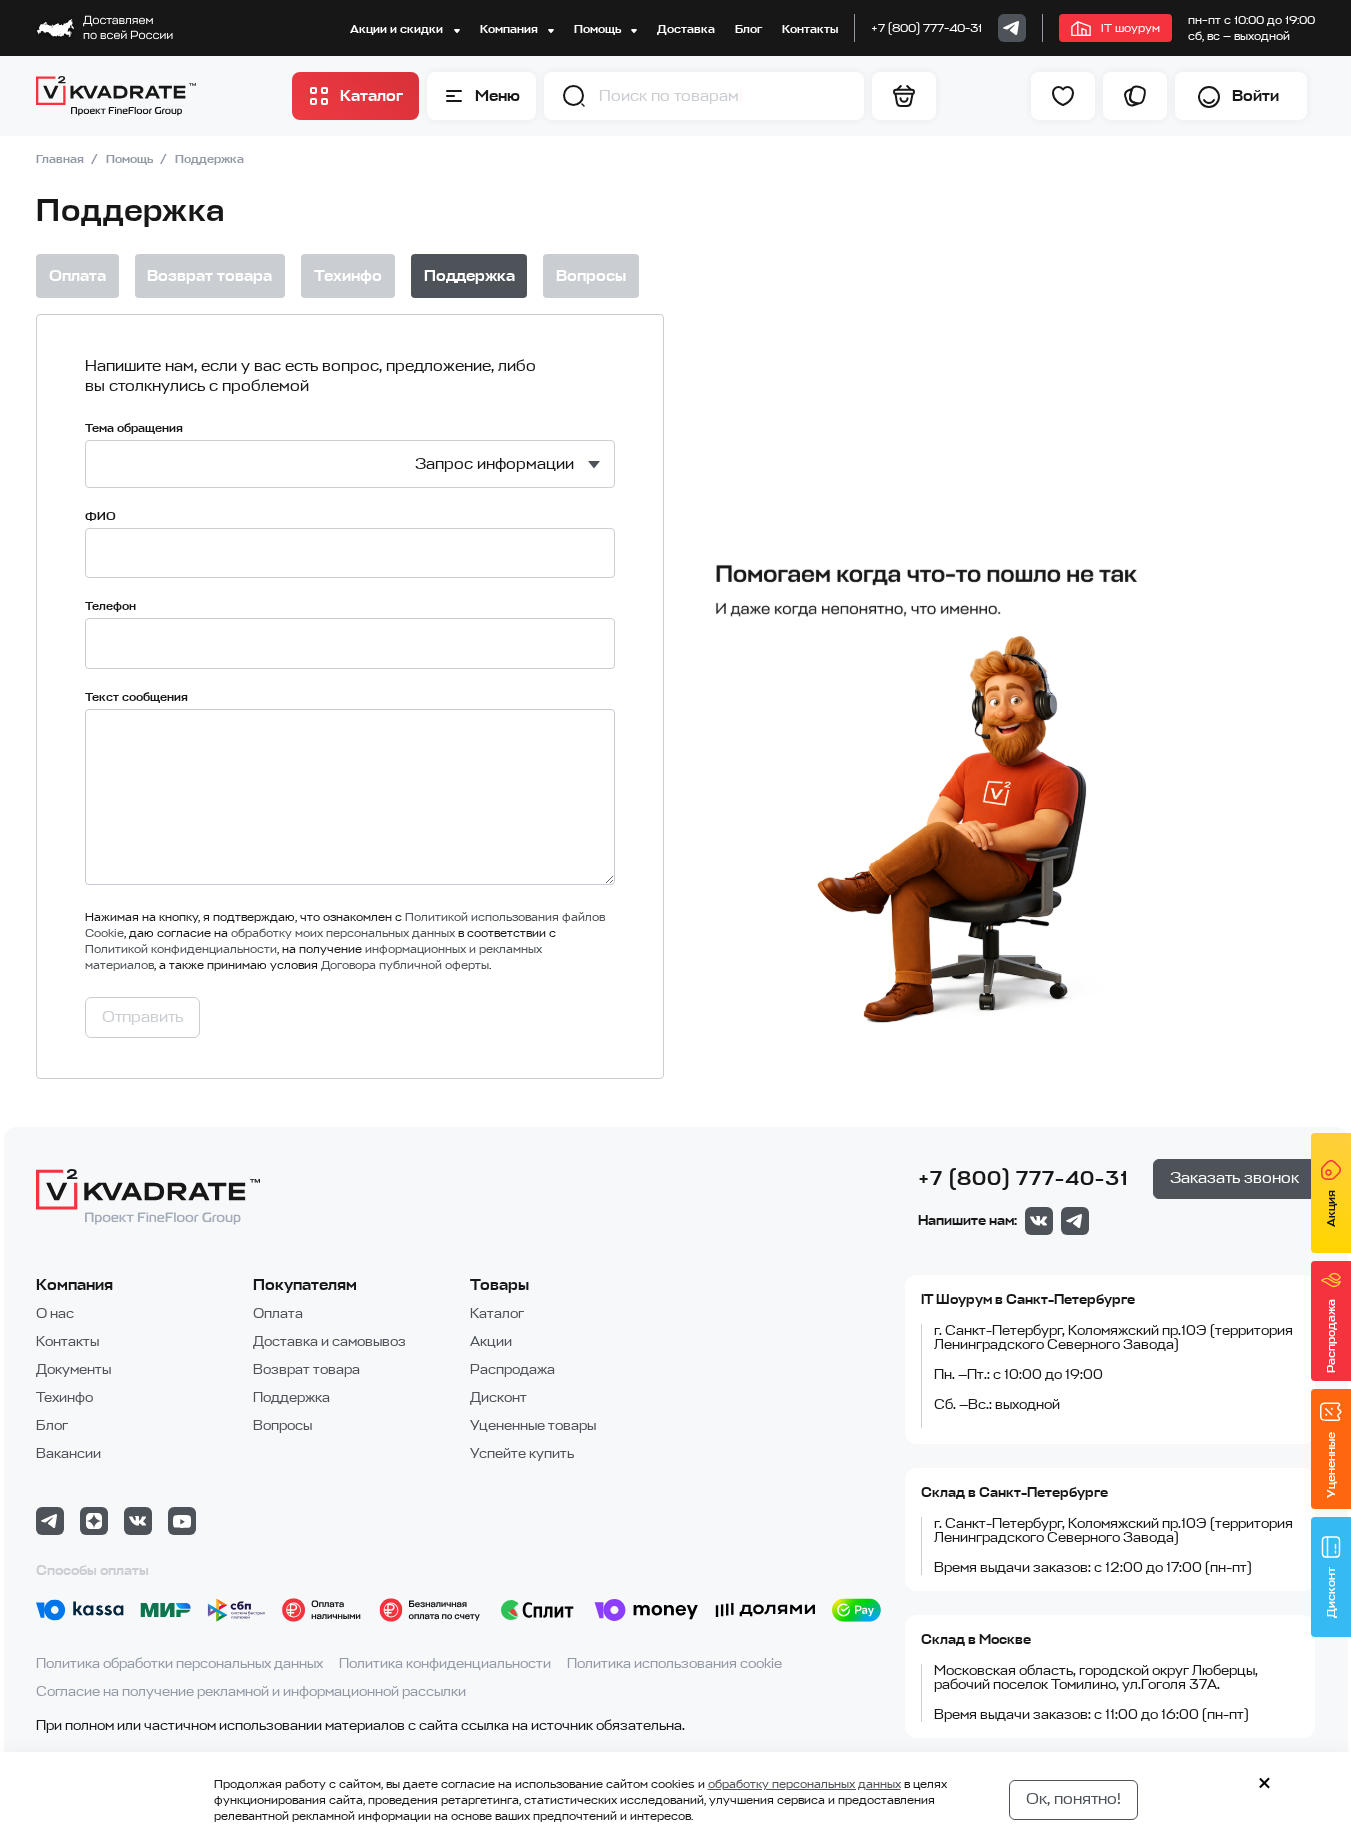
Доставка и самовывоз (329, 1341)
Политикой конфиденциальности (181, 949)
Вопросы (282, 1425)
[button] (574, 96)
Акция (1331, 1208)
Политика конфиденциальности (445, 1663)
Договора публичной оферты (405, 965)
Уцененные (1331, 1465)
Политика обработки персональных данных (179, 1663)
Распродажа (512, 1369)
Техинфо (64, 1397)
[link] (1012, 28)
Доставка (686, 29)
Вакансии (68, 1453)
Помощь (599, 29)
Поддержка (291, 1397)
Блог (748, 29)
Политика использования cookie (674, 1663)
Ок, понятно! (1073, 1799)
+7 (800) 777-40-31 (926, 28)
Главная (61, 159)
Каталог (497, 1313)
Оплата (278, 1313)
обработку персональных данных (804, 1784)
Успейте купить (522, 1453)
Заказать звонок (1234, 1178)
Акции (491, 1341)
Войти (1255, 96)
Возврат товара (306, 1369)
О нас (55, 1313)
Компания (510, 29)
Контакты (810, 29)
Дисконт (498, 1397)
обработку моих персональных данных (343, 933)
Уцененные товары (533, 1425)
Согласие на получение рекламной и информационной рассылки (251, 1691)
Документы (73, 1369)
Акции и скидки (398, 29)
